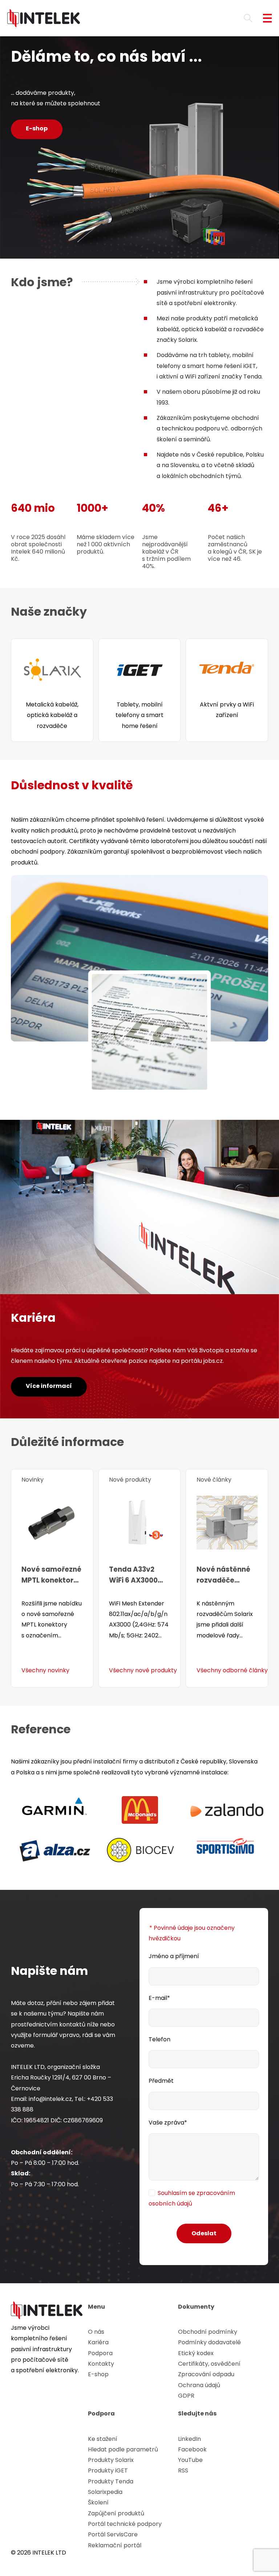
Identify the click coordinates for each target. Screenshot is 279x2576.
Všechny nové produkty (143, 1670)
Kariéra (98, 2342)
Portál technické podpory (125, 2524)
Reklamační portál (115, 2545)
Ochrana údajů (199, 2385)
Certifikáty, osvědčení (209, 2364)
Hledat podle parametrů (123, 2449)
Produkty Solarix (111, 2460)
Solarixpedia (105, 2492)
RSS (183, 2470)
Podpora (100, 2353)
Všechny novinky (45, 1670)
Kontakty (101, 2364)
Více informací (49, 1386)
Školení (98, 2502)
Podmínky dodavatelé (209, 2342)
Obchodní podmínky (208, 2332)
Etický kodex (196, 2353)
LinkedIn (189, 2439)
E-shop (37, 128)
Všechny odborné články (232, 1670)
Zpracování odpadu (206, 2374)
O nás (96, 2332)
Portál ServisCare (113, 2534)
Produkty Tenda (111, 2481)
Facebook (192, 2449)
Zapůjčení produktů (116, 2513)
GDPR (186, 2396)
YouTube (190, 2460)
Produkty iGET (108, 2470)
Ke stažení (103, 2439)
